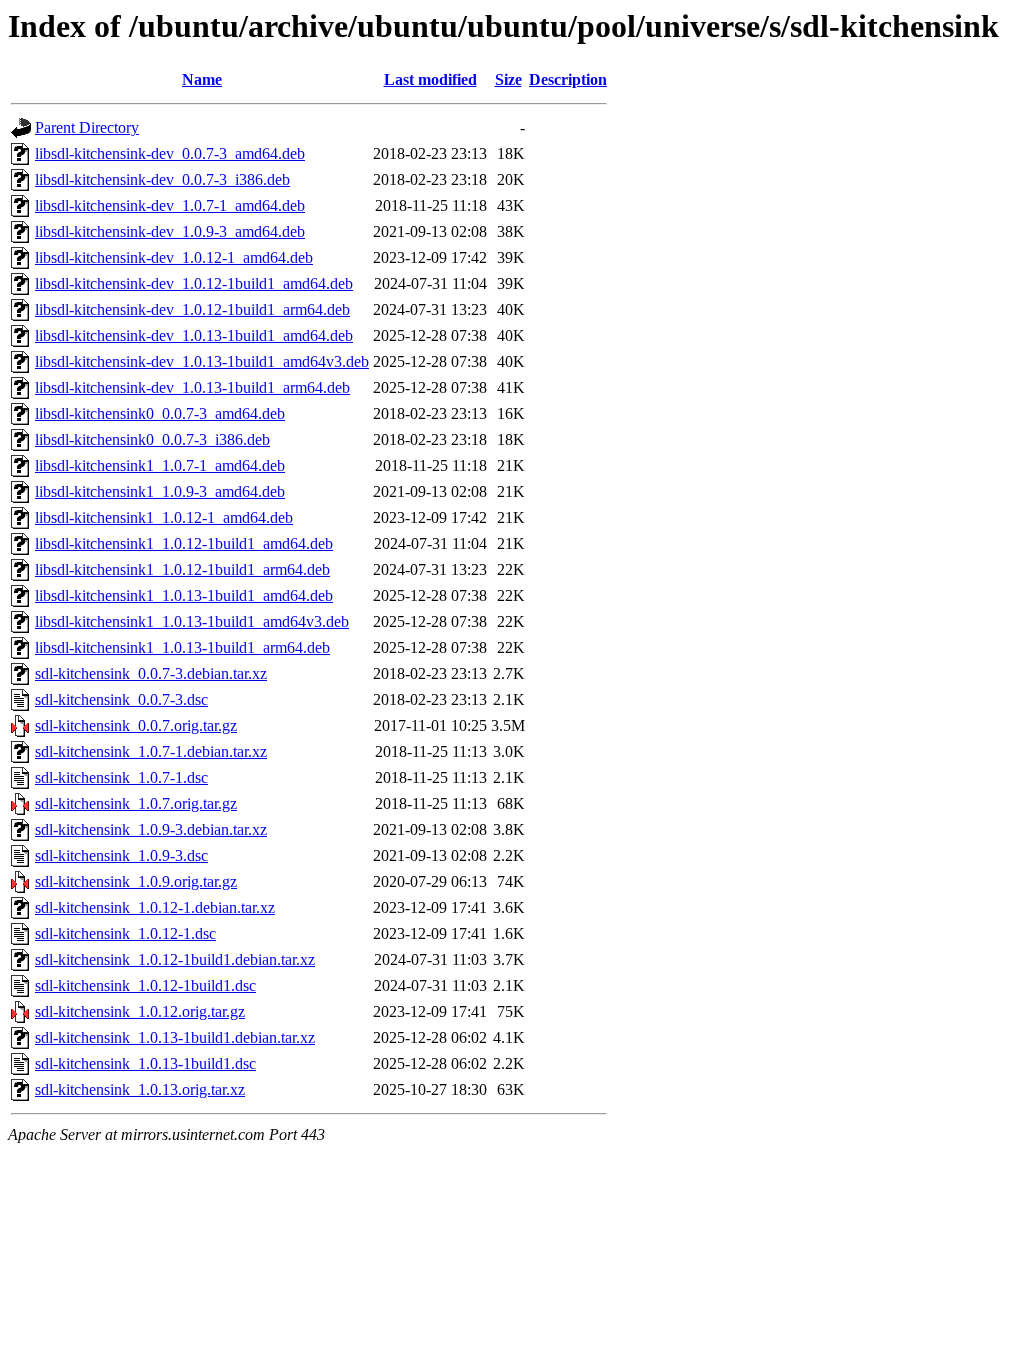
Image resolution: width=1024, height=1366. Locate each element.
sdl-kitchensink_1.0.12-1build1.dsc (145, 985)
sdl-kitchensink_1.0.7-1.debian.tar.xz (151, 751)
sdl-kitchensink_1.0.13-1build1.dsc (145, 1063)
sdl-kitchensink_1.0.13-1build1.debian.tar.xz (175, 1037)
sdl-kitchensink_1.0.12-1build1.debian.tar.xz (175, 959)
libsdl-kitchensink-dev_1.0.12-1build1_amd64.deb (194, 283)
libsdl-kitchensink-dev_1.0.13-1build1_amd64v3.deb (202, 361)
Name (202, 79)
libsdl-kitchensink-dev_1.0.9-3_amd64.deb (170, 231)
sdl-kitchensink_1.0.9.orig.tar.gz (136, 881)
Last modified (430, 79)
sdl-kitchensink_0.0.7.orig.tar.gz (136, 725)
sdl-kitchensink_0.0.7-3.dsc (121, 699)
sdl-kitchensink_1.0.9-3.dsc (121, 855)
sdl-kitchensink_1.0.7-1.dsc (121, 777)
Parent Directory (87, 127)
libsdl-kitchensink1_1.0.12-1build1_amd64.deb (184, 543)
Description (568, 79)
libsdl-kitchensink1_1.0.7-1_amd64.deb (160, 465)
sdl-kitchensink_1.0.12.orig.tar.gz (140, 1011)
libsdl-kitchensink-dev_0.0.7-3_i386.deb (162, 179)
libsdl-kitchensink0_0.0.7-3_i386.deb (152, 439)
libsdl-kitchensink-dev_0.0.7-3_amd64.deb (170, 153)
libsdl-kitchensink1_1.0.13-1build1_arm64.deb (182, 647)
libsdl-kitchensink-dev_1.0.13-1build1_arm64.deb (192, 387)
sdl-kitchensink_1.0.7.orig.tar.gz (136, 803)
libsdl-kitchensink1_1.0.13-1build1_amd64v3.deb (192, 621)
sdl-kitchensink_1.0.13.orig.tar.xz (140, 1089)
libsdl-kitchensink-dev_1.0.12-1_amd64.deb (174, 257)
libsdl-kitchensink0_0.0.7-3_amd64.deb (160, 413)
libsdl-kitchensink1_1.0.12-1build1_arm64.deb (182, 569)
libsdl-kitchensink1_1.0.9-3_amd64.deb (160, 491)
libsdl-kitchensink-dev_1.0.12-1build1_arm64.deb (192, 309)
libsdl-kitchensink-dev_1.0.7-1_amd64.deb (170, 205)
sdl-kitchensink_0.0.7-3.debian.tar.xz (151, 673)
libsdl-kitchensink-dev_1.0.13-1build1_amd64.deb (194, 335)
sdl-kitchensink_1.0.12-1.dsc (125, 933)
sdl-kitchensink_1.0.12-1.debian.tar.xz (155, 907)
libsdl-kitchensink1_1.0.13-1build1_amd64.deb (184, 595)
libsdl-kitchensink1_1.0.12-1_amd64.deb (164, 517)
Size (508, 79)
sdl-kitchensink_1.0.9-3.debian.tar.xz (151, 829)
